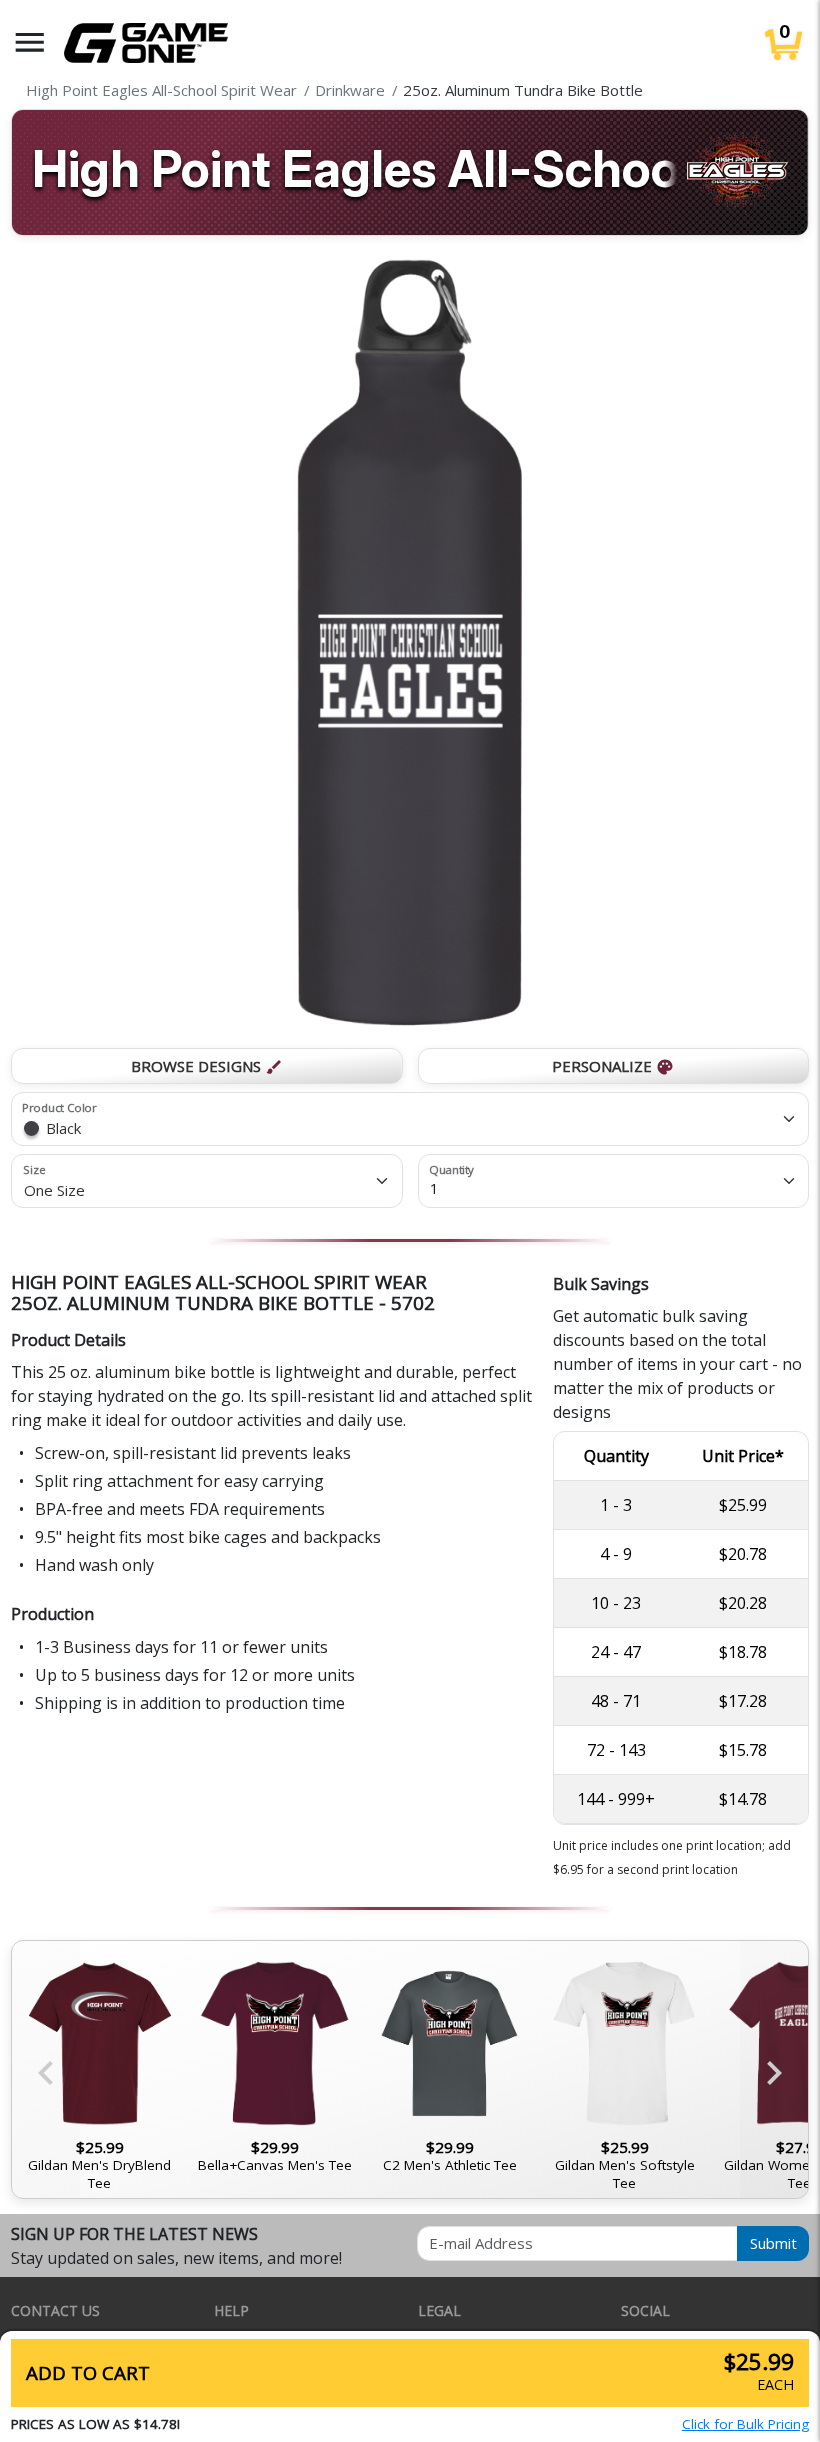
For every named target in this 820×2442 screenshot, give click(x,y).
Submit (773, 2243)
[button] (30, 42)
